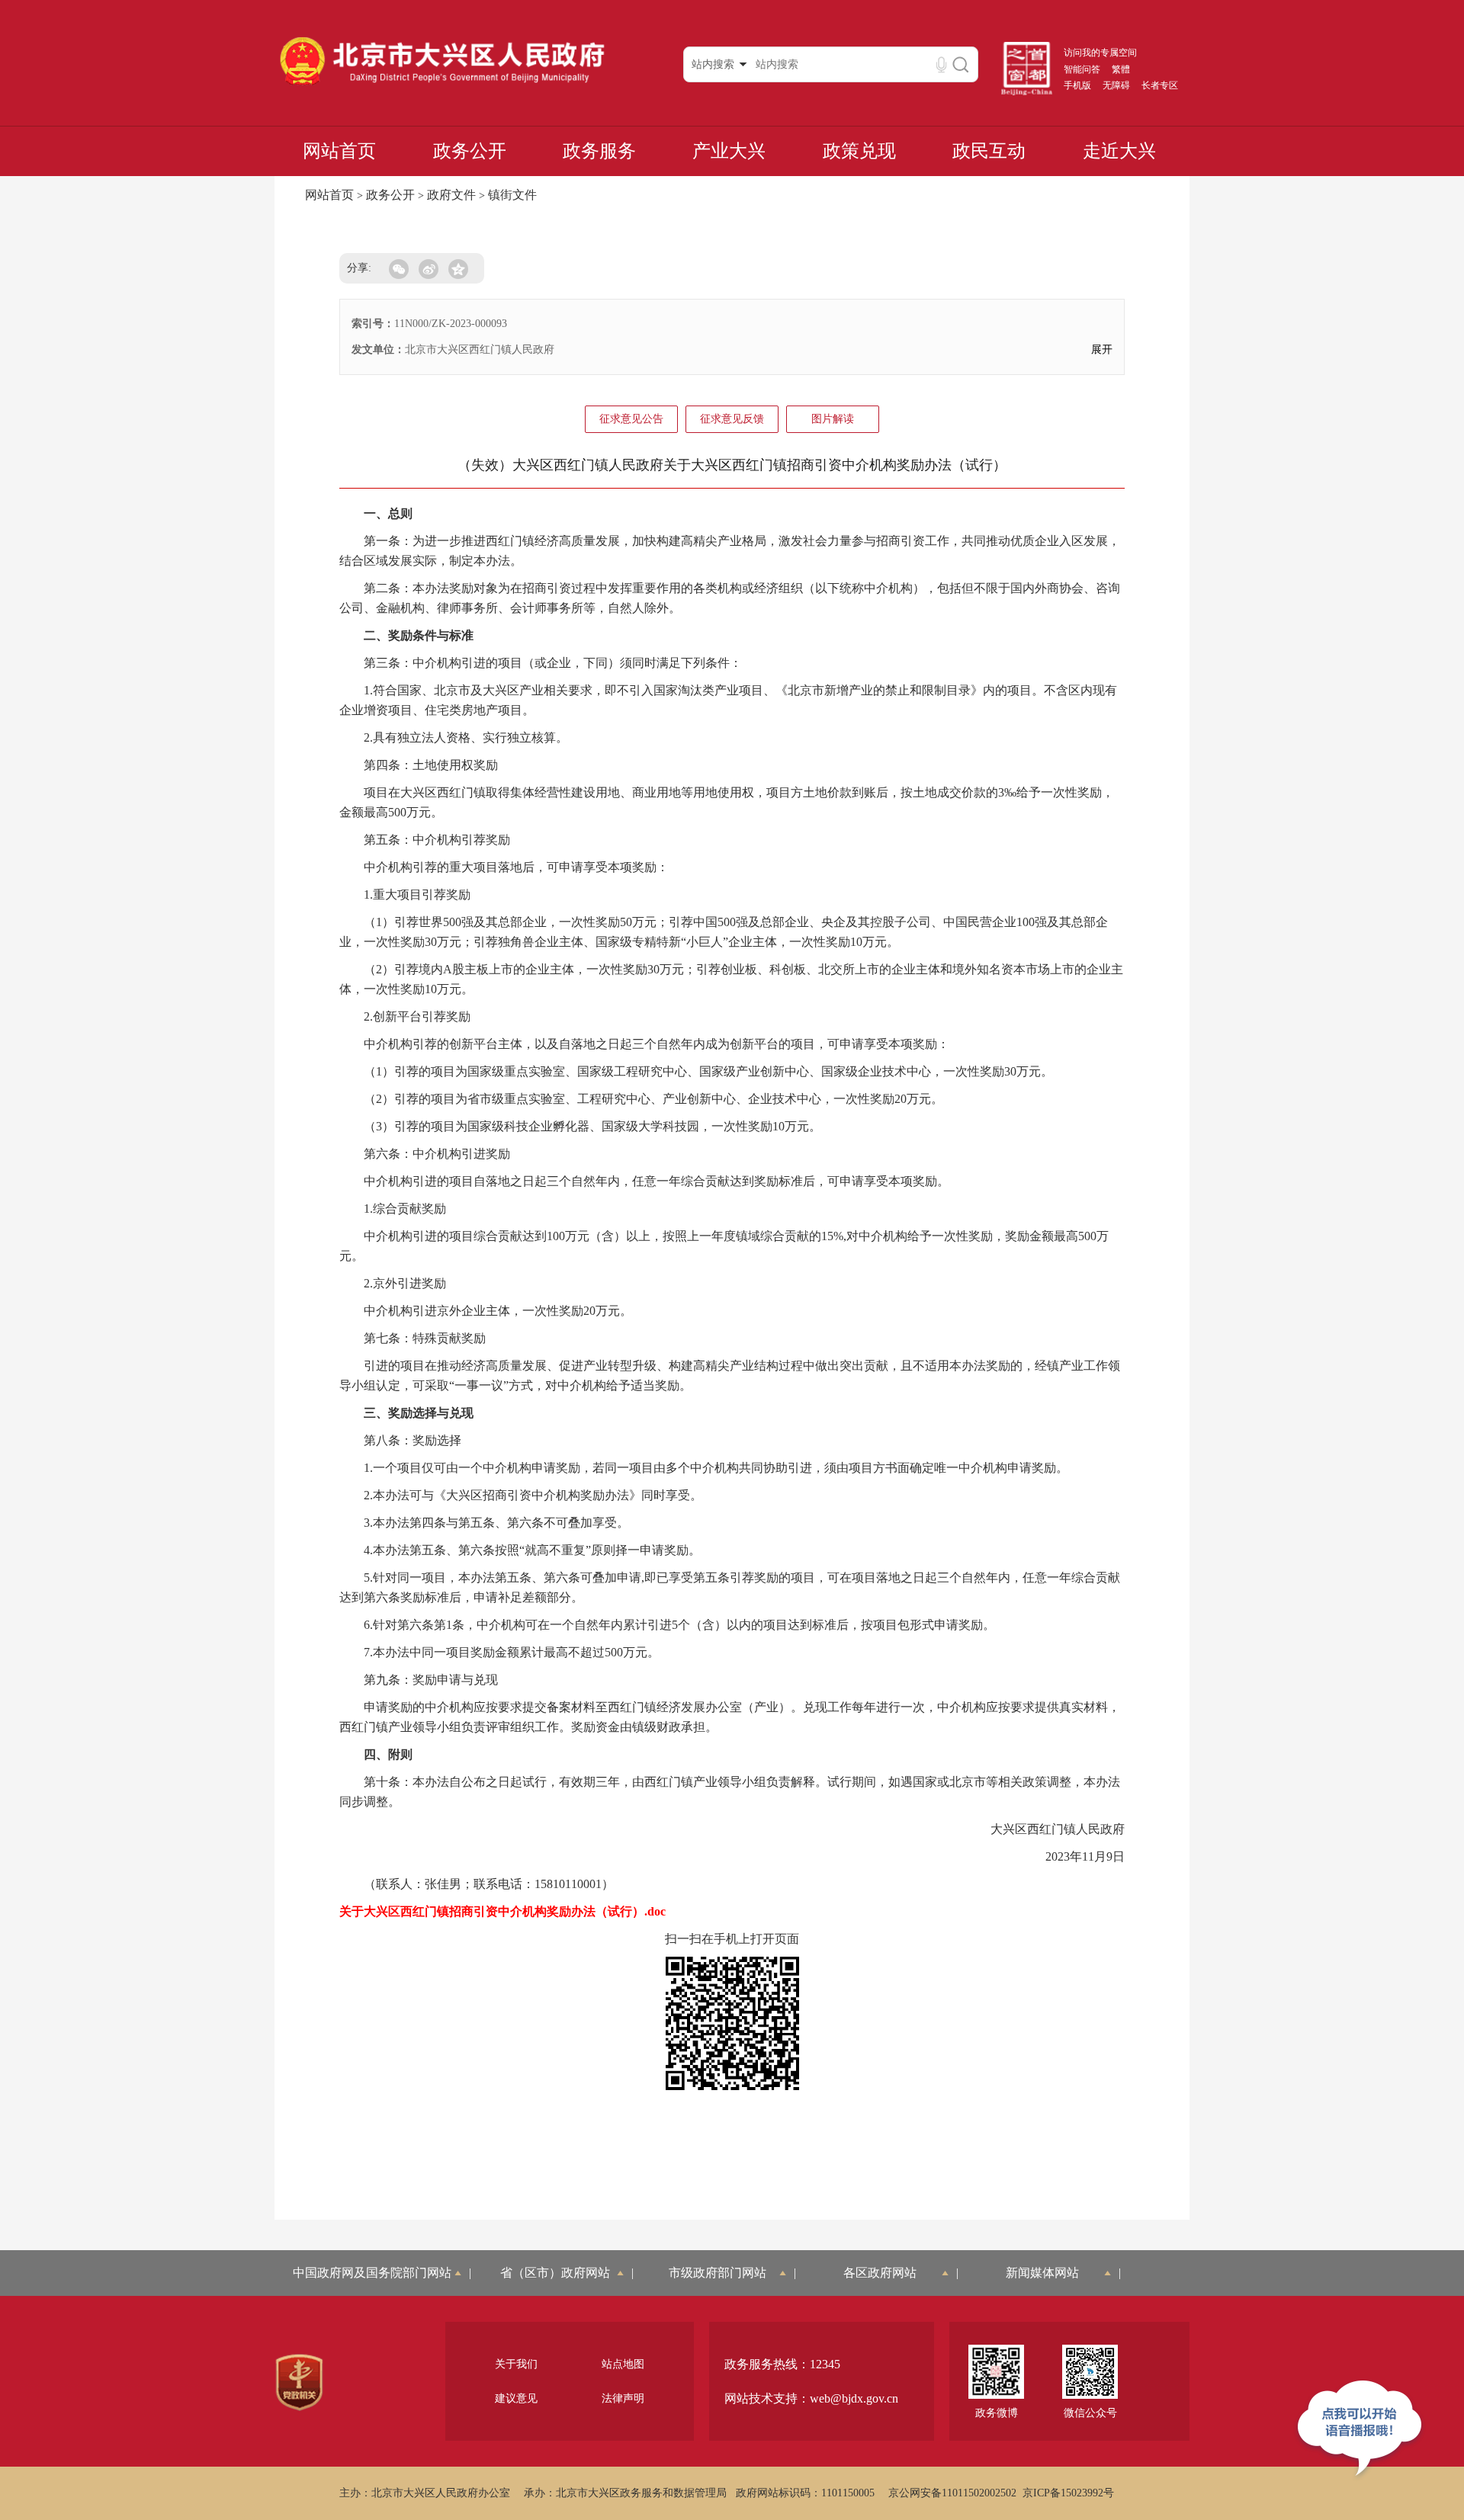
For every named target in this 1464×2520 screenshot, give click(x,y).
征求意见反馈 (732, 419)
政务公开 (470, 151)
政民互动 (989, 151)
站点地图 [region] (623, 2364)
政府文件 (451, 195)
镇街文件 (512, 195)
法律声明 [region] (623, 2398)
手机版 (1077, 85)
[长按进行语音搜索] (941, 64)
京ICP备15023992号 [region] (1068, 2493)
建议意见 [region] (516, 2398)
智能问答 (1082, 69)
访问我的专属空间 (1100, 53)
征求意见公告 (631, 419)
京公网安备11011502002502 (952, 2493)
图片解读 (833, 419)
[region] (299, 2383)
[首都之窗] (1027, 92)
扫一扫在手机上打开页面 (732, 1939)
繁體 (1121, 69)
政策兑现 (859, 151)
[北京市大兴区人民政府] (442, 85)
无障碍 (1116, 85)
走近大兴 (1119, 151)
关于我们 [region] (516, 2364)
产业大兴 (729, 151)
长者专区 (1160, 85)
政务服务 (599, 151)
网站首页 (339, 151)
